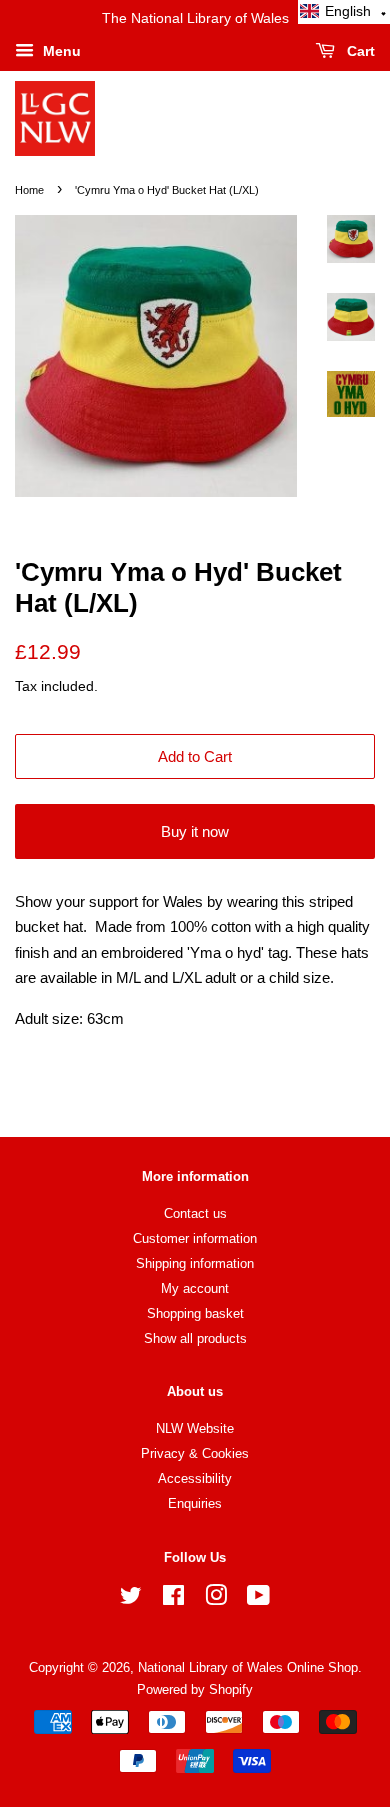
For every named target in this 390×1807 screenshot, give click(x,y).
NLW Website (195, 1428)
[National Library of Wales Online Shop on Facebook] (173, 1599)
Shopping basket (195, 1313)
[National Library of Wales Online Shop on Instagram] (216, 1599)
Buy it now (195, 831)
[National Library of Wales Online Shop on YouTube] (258, 1599)
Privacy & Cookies (195, 1453)
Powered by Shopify (195, 1689)
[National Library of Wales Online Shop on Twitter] (131, 1599)
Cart (359, 51)
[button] (344, 12)
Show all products (195, 1338)
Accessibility (195, 1478)
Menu (60, 51)
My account (195, 1288)
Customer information (195, 1238)
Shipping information (195, 1263)
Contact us (195, 1213)
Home (29, 190)
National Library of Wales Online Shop (248, 1667)
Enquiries (195, 1503)
